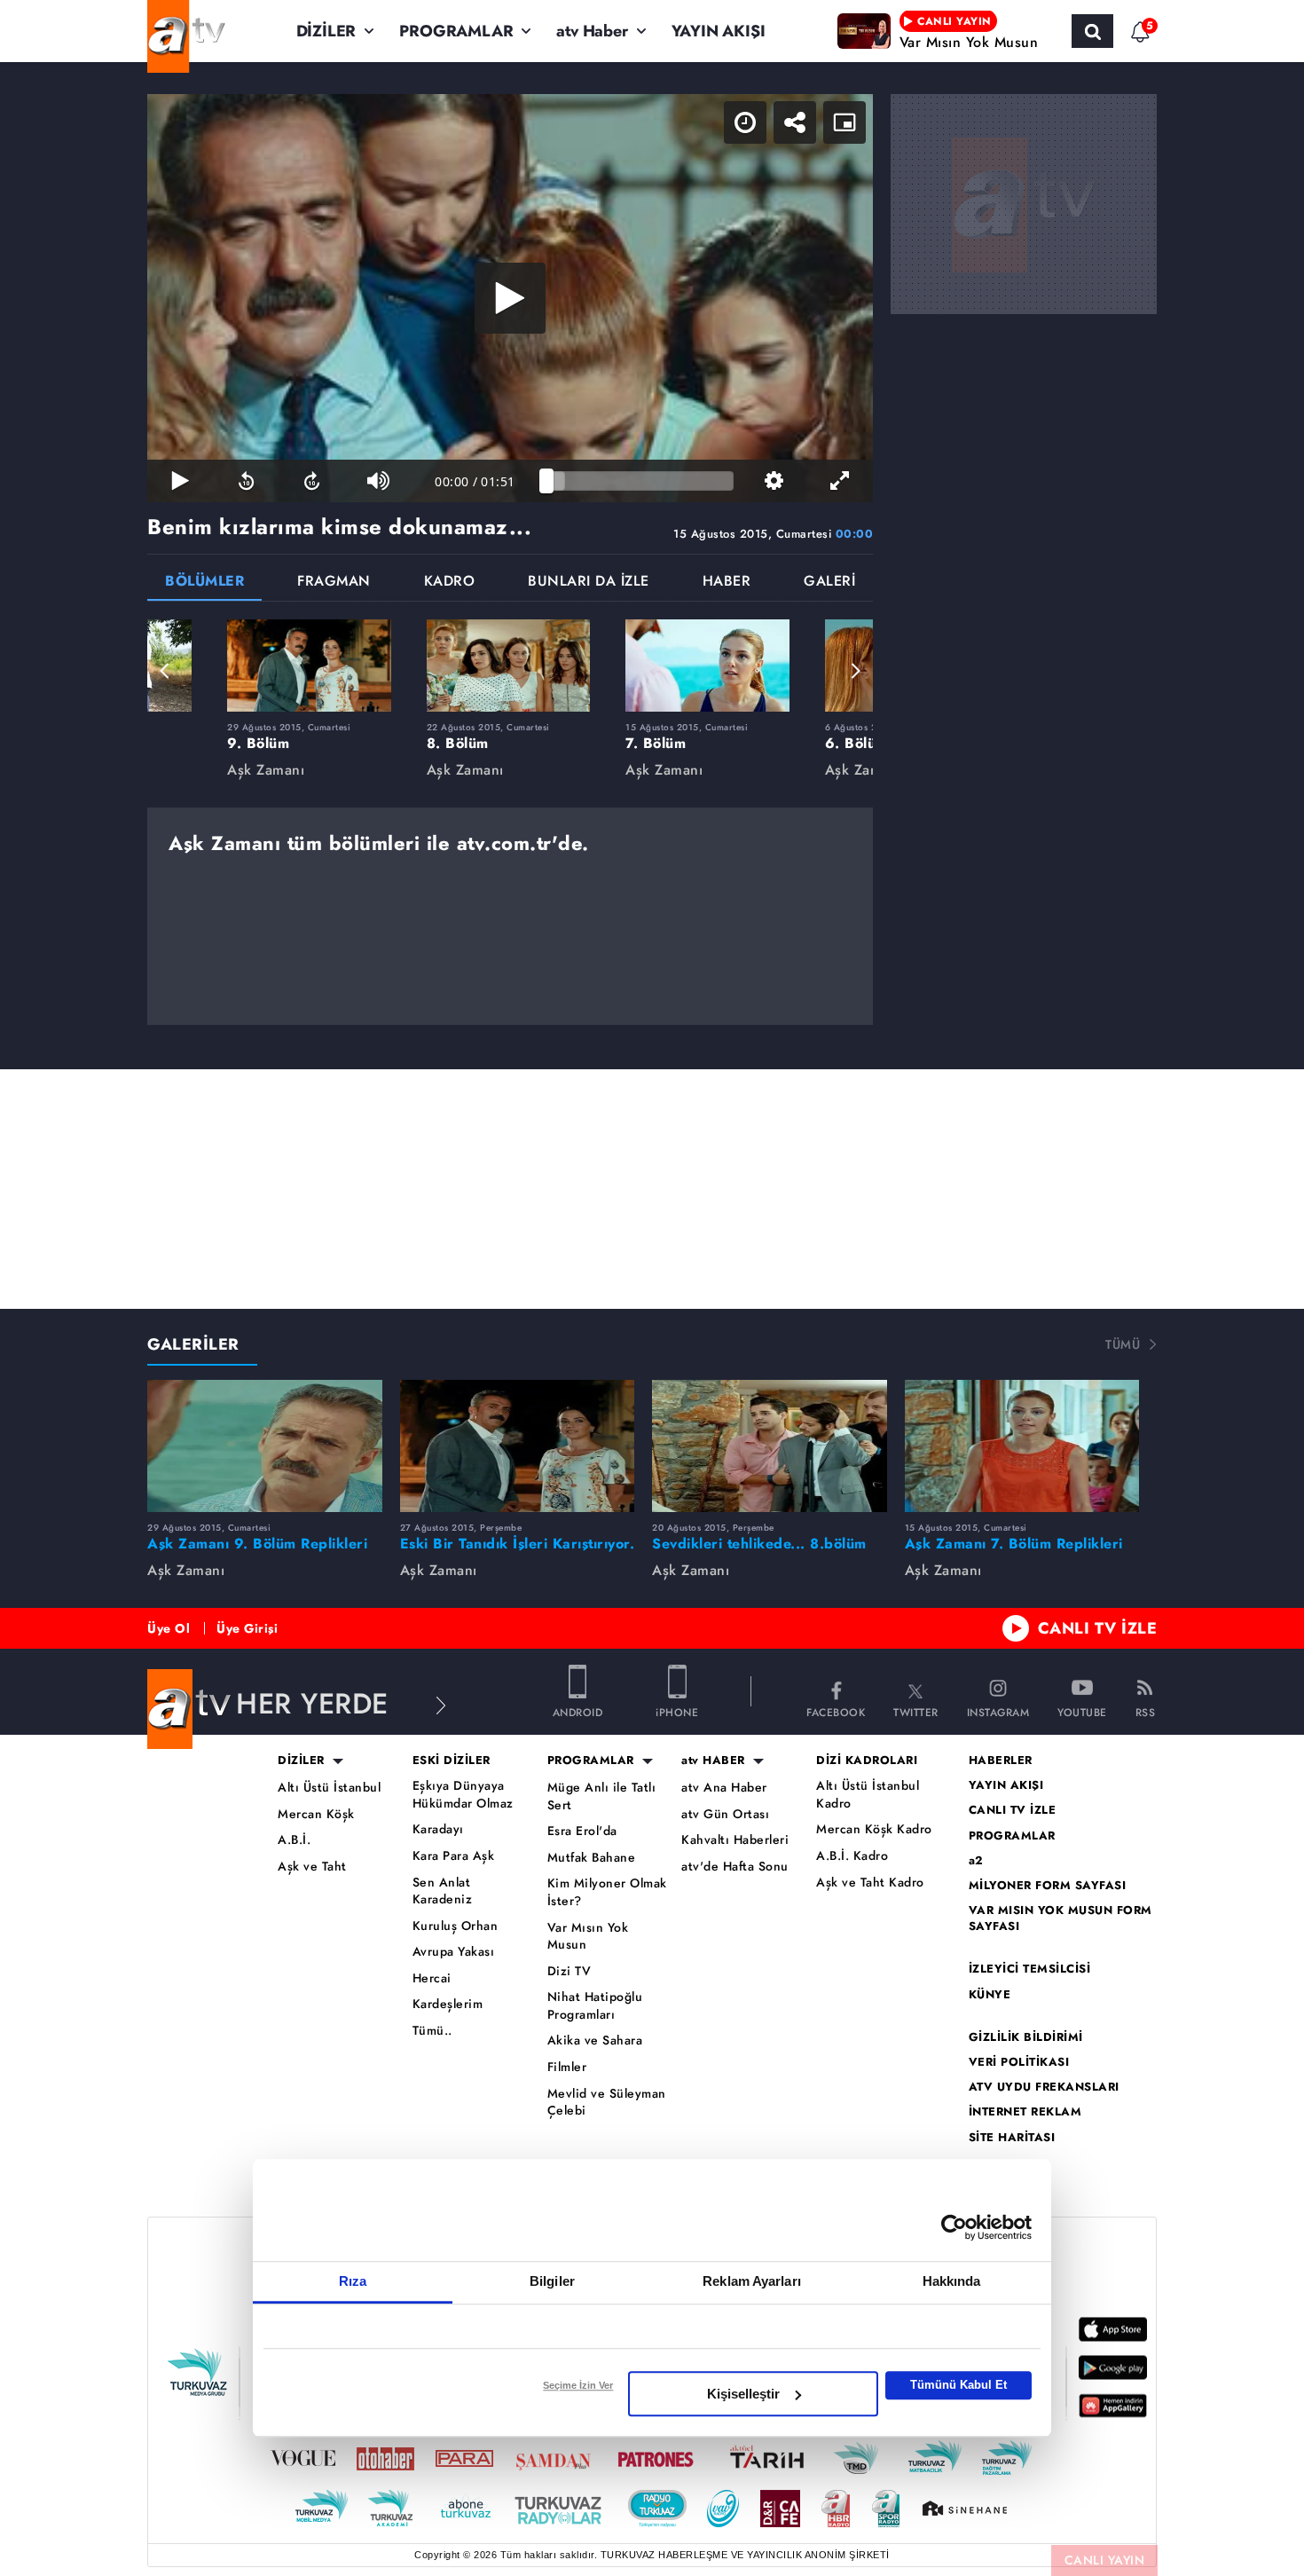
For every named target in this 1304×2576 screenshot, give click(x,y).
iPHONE (677, 1711)
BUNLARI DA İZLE (589, 583)
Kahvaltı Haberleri (735, 1840)
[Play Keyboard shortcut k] (180, 481)
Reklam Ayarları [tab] (752, 2281)
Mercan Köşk (316, 1814)
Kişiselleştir (743, 2394)
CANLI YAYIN (1105, 2560)
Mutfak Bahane (592, 1858)
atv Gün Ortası (725, 1814)
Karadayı (438, 1829)
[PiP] (844, 122)
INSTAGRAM (998, 1711)
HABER (727, 583)
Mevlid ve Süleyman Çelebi (607, 2103)
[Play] (510, 298)
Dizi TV (570, 1971)
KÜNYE (990, 1995)
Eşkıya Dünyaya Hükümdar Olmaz (463, 1795)
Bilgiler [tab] (552, 2281)
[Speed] (745, 122)
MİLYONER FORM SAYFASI (1048, 1886)
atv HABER (713, 1761)
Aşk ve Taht (312, 1867)
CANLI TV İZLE (1098, 1628)
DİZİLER (326, 31)
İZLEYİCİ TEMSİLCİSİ (1030, 1969)
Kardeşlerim (448, 2004)
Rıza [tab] (353, 2281)
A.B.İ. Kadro (852, 1856)
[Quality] (774, 481)
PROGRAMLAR (456, 31)
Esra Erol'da (582, 1831)
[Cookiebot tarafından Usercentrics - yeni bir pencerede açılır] (954, 2227)
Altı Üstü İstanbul (329, 1788)
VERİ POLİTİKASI (1019, 2062)
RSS (1146, 1711)
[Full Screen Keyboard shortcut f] (840, 481)
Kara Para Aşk (454, 1856)
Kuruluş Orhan (456, 1926)
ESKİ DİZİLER (452, 1761)
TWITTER (916, 1711)
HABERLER (1001, 1761)
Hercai (432, 1978)
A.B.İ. (294, 1840)
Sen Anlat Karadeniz (443, 1891)
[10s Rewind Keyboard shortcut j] (246, 481)
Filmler (567, 2067)
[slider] (640, 481)
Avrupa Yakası (454, 1952)
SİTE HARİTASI (1012, 2138)
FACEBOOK (836, 1711)
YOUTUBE (1082, 1711)
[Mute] (378, 481)
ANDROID (578, 1711)
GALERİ (829, 583)
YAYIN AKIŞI (719, 31)
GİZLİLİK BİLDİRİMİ (1026, 2037)
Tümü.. (432, 2031)
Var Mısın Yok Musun (588, 1937)
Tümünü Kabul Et (958, 2385)
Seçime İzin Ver (578, 2385)
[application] (510, 298)
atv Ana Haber (724, 1788)
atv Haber (592, 31)
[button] (165, 671)
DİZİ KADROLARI (867, 1761)
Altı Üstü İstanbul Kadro (868, 1795)
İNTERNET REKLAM (1025, 2112)
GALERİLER (193, 1344)
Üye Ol (169, 1628)
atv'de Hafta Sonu (735, 1867)
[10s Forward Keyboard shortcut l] (312, 481)
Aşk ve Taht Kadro (870, 1883)
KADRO (450, 583)
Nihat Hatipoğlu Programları (595, 2006)
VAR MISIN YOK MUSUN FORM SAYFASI (1060, 1918)
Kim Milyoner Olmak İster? (607, 1892)
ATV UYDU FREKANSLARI (1044, 2087)
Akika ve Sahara (595, 2040)
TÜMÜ (1123, 1344)
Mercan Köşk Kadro (874, 1829)
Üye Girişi (247, 1628)
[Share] (795, 122)
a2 (976, 1861)
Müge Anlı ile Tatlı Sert (602, 1796)
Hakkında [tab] (952, 2281)
